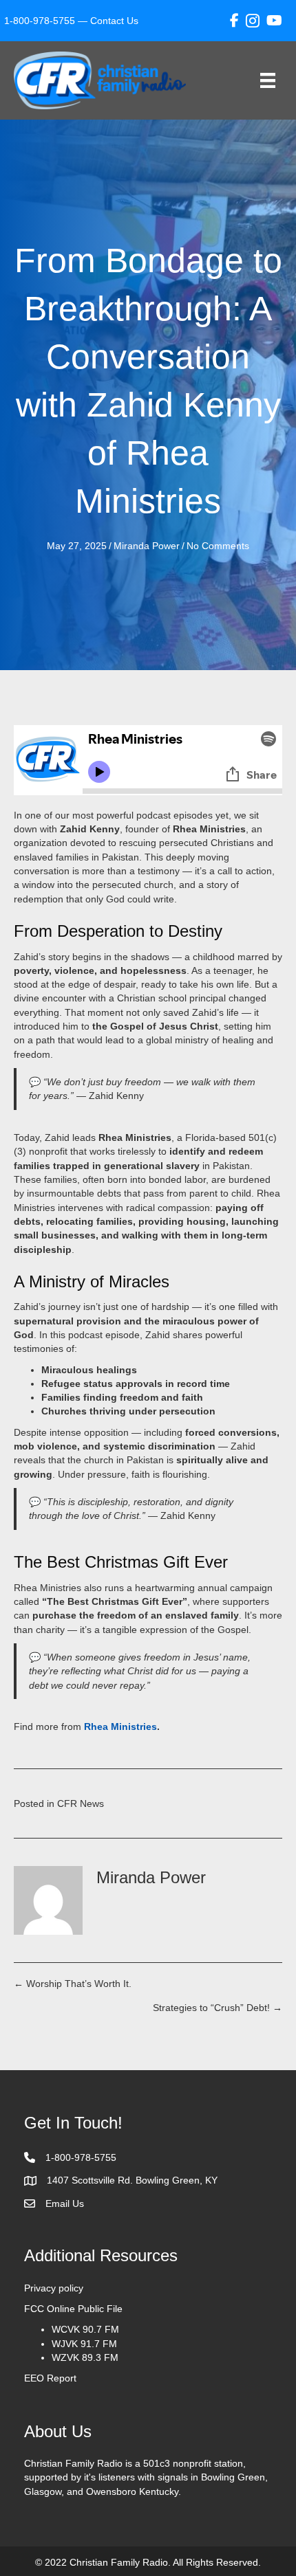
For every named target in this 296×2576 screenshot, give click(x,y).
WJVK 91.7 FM (84, 2344)
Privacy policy (54, 2288)
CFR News (81, 1803)
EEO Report (50, 2378)
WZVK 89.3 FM (85, 2357)
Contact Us (114, 21)
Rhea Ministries (120, 1726)
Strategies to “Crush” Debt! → (218, 2008)
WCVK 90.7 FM (85, 2329)
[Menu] (268, 80)
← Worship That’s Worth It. (74, 1984)
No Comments (218, 546)
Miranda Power (147, 546)
